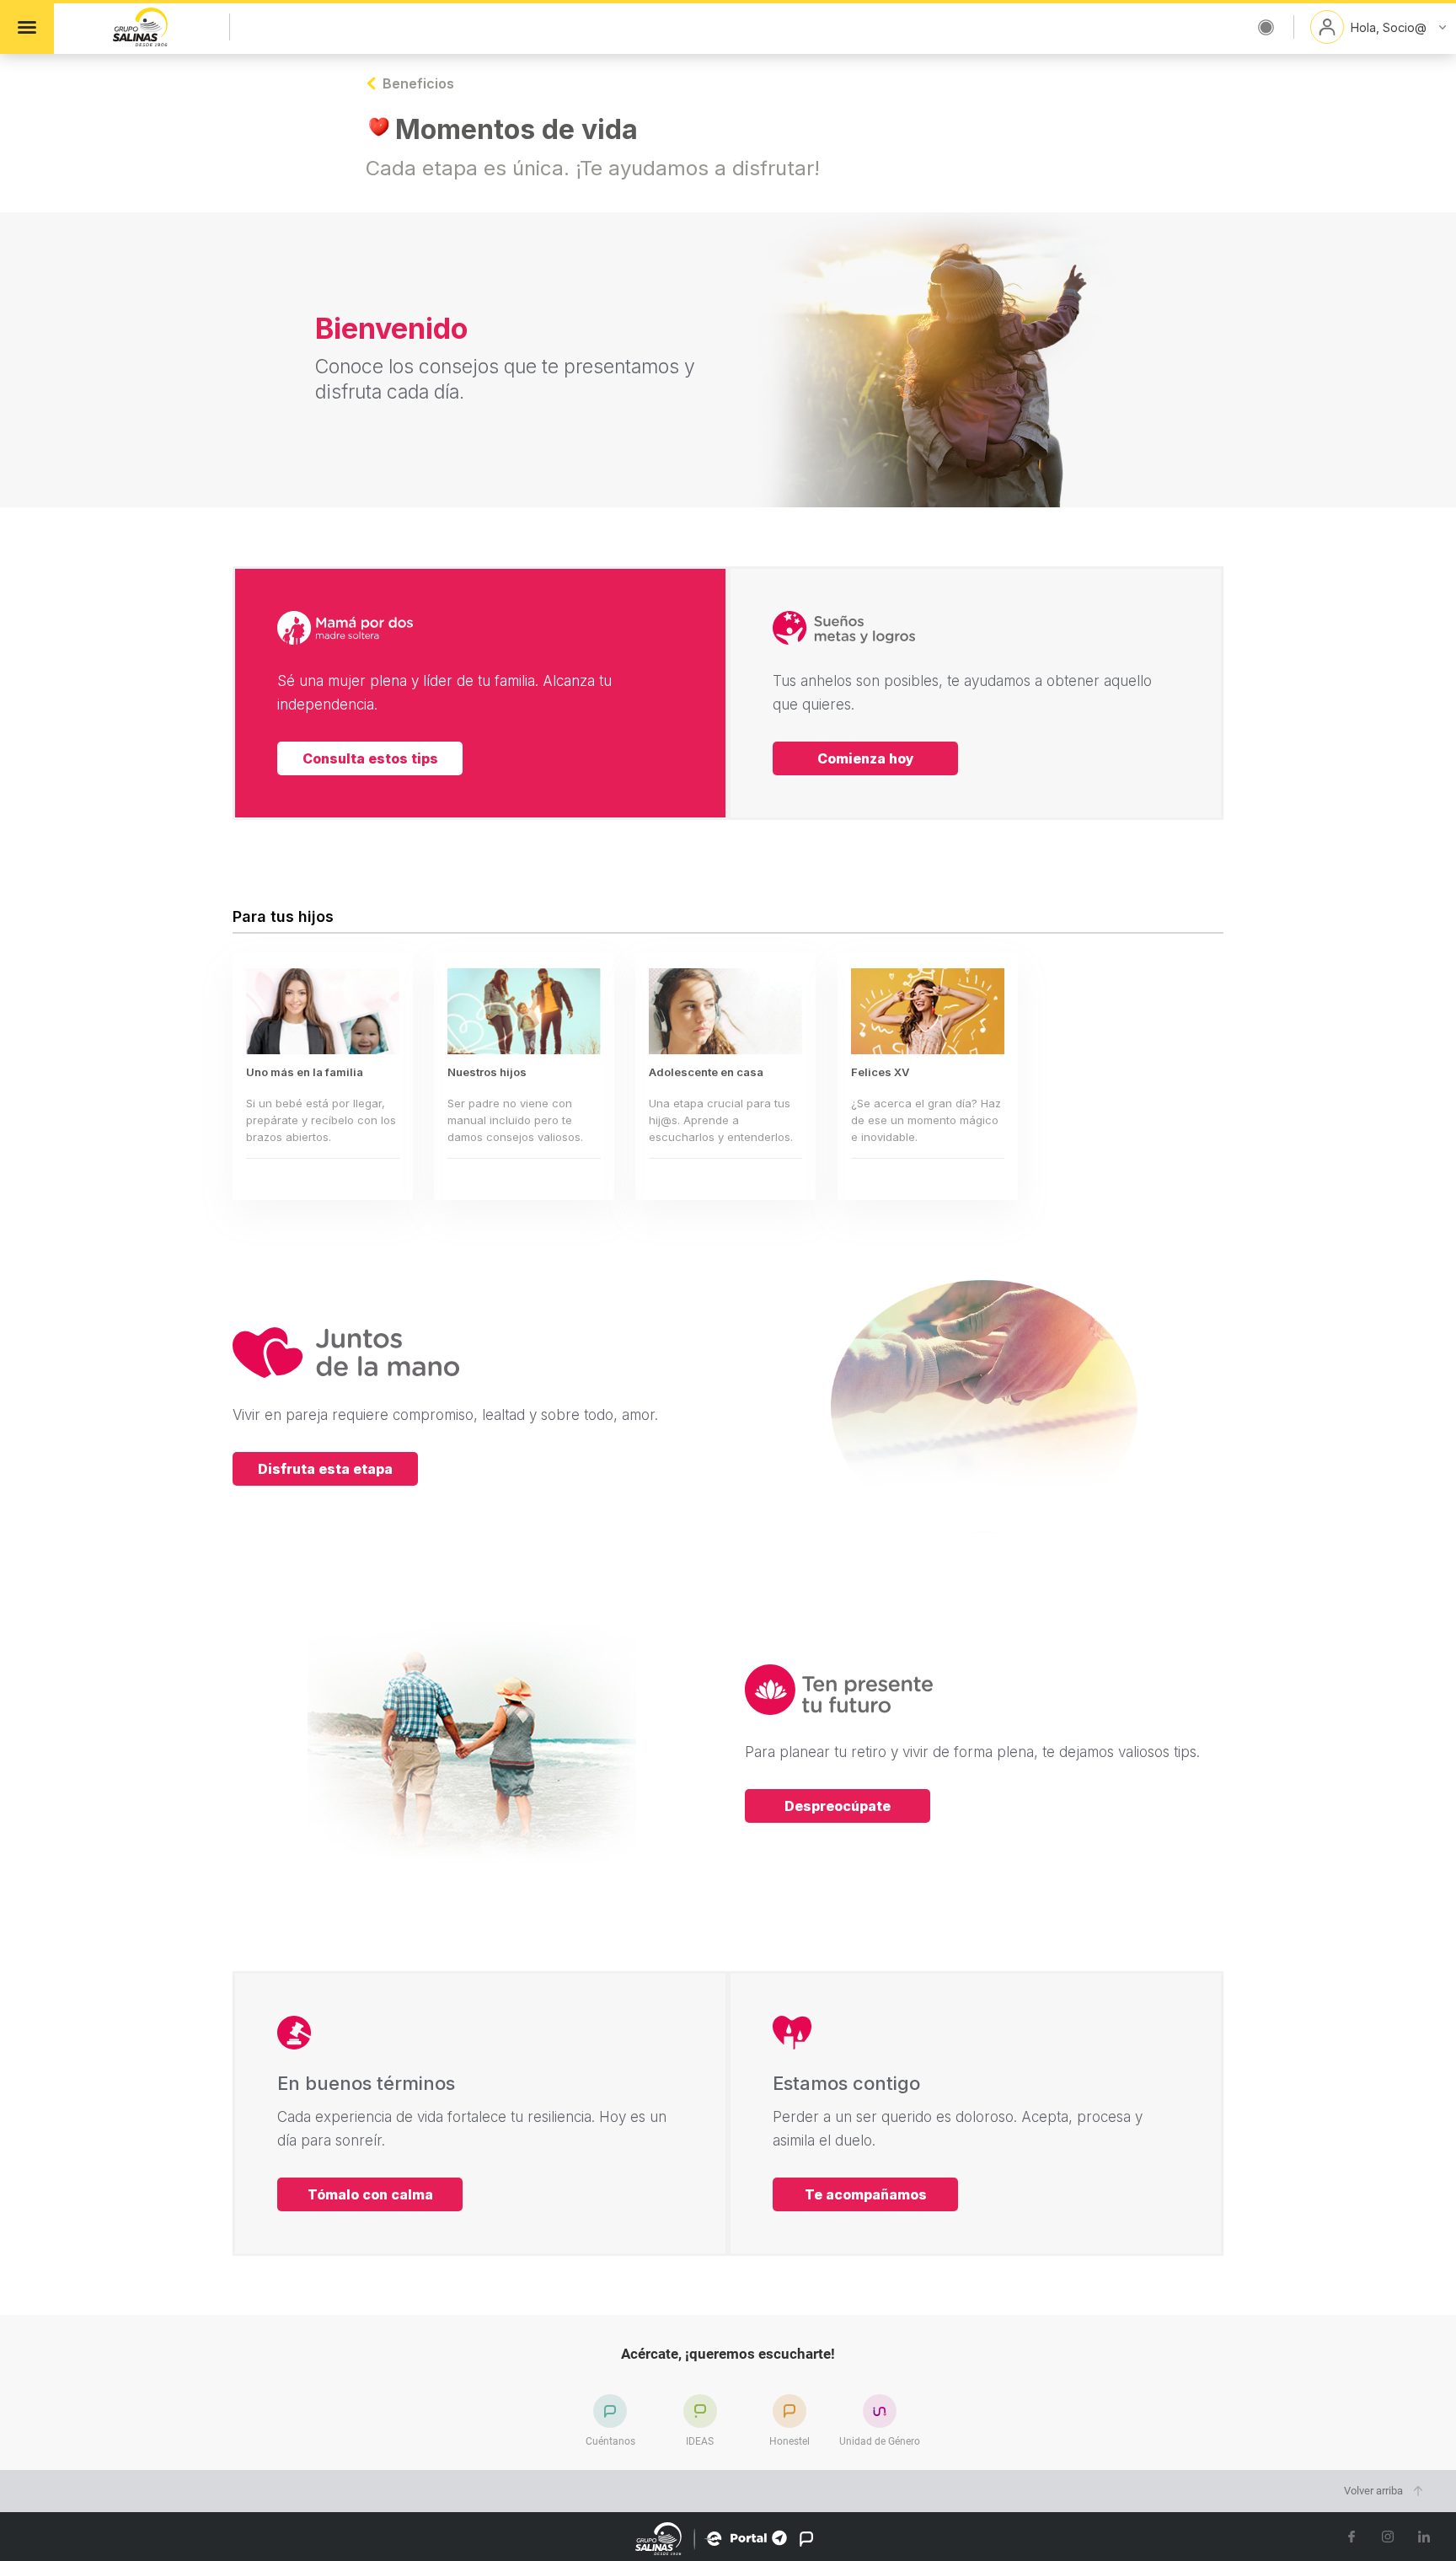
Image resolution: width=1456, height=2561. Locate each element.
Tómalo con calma (370, 2194)
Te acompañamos (866, 2194)
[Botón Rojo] (1266, 27)
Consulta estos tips (370, 758)
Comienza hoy (866, 758)
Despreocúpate (838, 1806)
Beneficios (408, 83)
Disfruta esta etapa (325, 1469)
